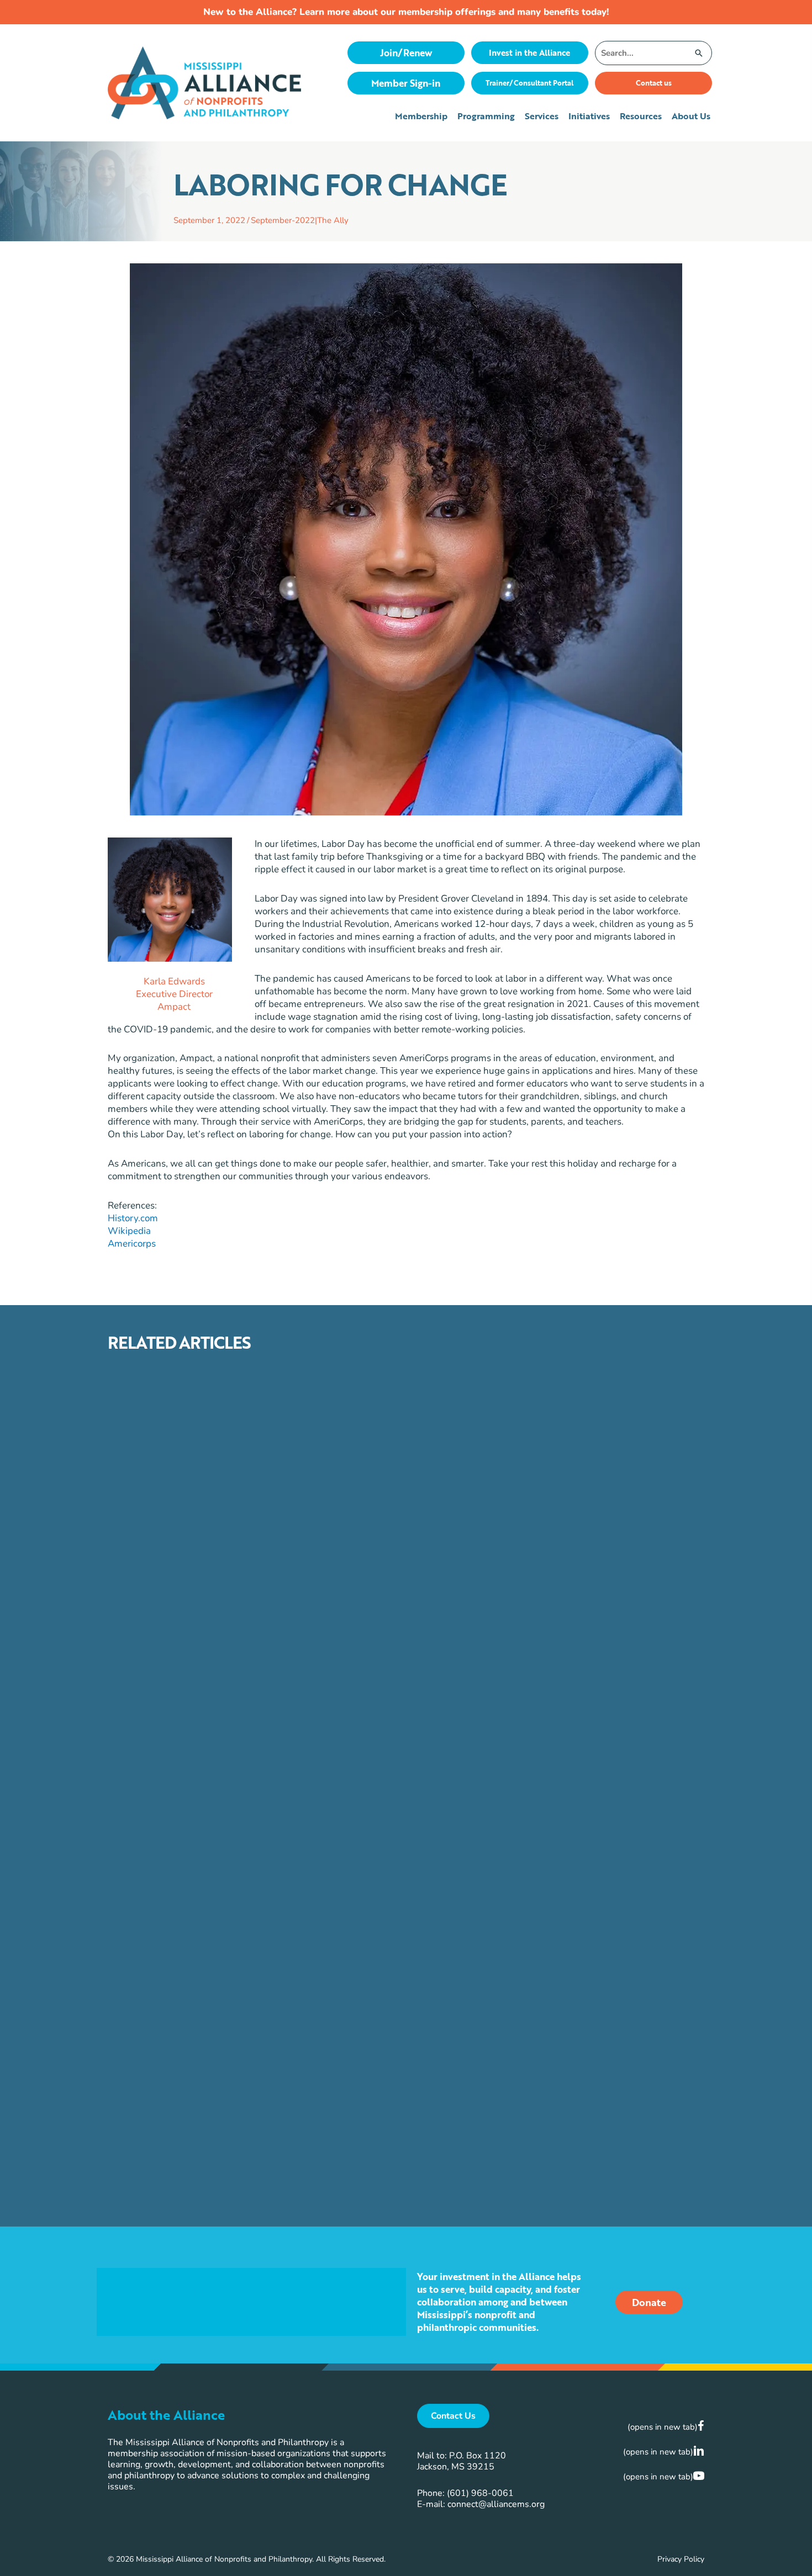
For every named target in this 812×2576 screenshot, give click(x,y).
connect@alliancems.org (496, 2504)
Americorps (132, 1244)
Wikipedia (129, 1231)
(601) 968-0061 (480, 2493)
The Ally (333, 220)
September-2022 (283, 220)
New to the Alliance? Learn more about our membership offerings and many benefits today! (406, 12)
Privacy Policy (681, 2559)
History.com (133, 1218)
